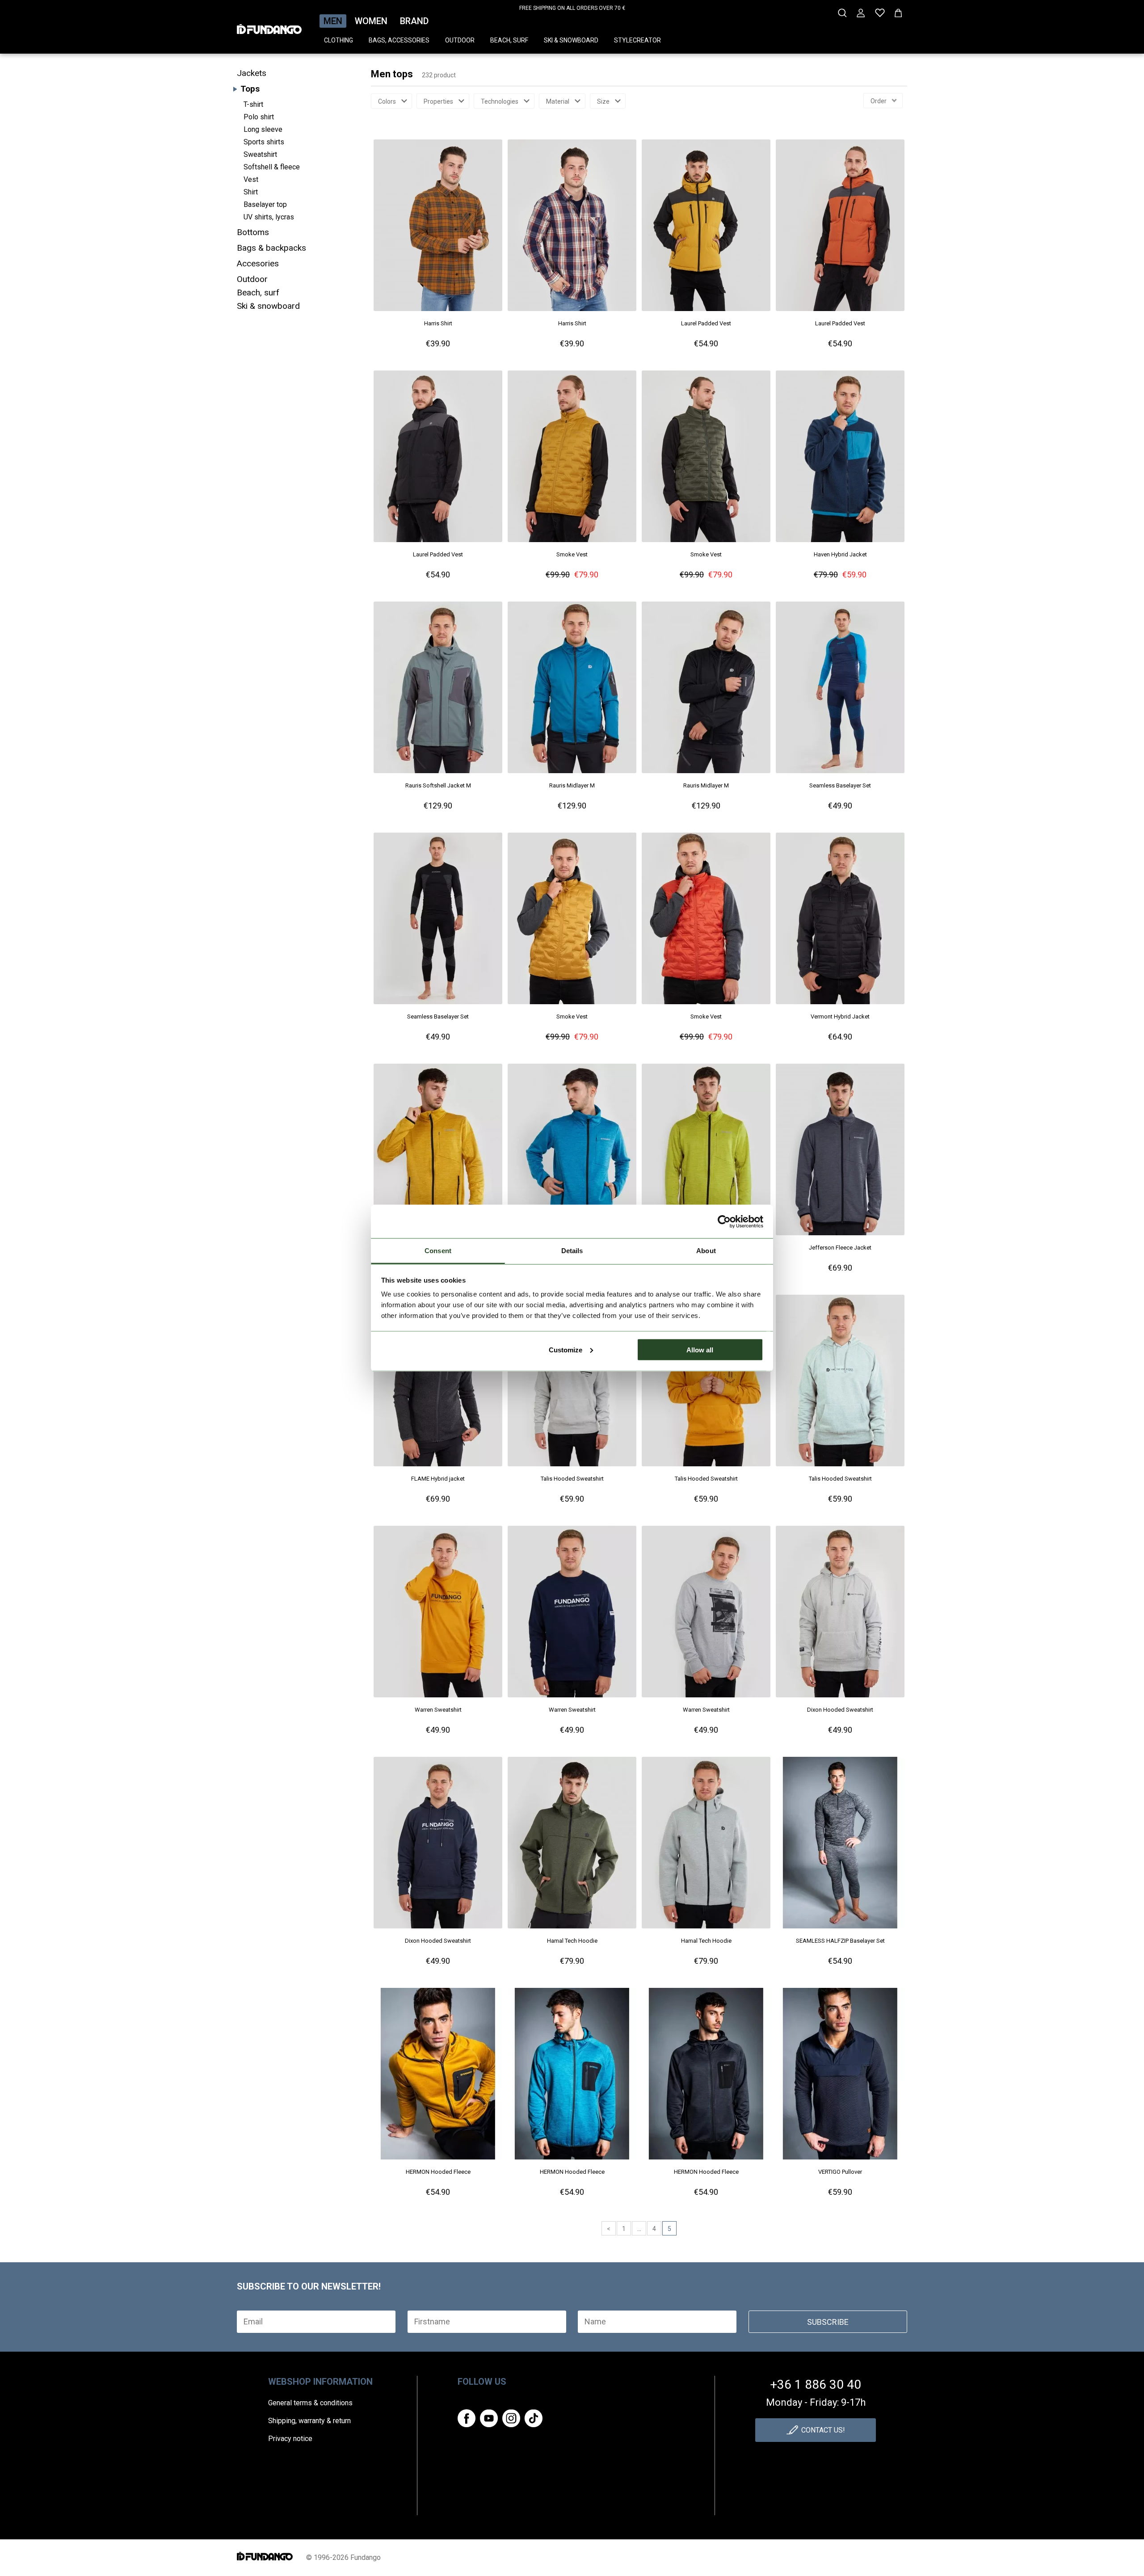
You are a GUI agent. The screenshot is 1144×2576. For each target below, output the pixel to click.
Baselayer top (265, 204)
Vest (251, 179)
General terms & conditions (310, 2403)
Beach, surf (509, 40)
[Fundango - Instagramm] (511, 2418)
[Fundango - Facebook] (467, 2418)
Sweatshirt (260, 154)
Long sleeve (263, 129)
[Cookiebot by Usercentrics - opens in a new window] (724, 1221)
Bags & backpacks (271, 248)
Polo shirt (259, 117)
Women (371, 21)
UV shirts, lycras (269, 217)
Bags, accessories (399, 40)
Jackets (252, 73)
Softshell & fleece (272, 167)
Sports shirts (264, 142)
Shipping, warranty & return (309, 2421)
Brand (414, 21)
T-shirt (253, 104)
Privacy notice (290, 2439)
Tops (250, 89)
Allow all (700, 1349)
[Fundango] (269, 26)
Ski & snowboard (571, 40)
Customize (566, 1349)
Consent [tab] (438, 1251)
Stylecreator (637, 40)
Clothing (339, 40)
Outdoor (460, 40)
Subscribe (828, 2322)
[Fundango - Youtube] (489, 2418)
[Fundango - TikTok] (534, 2418)
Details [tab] (572, 1251)
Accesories (258, 263)
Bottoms (253, 232)
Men (333, 21)
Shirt (251, 192)
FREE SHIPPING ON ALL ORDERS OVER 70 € (572, 8)
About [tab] (706, 1251)
